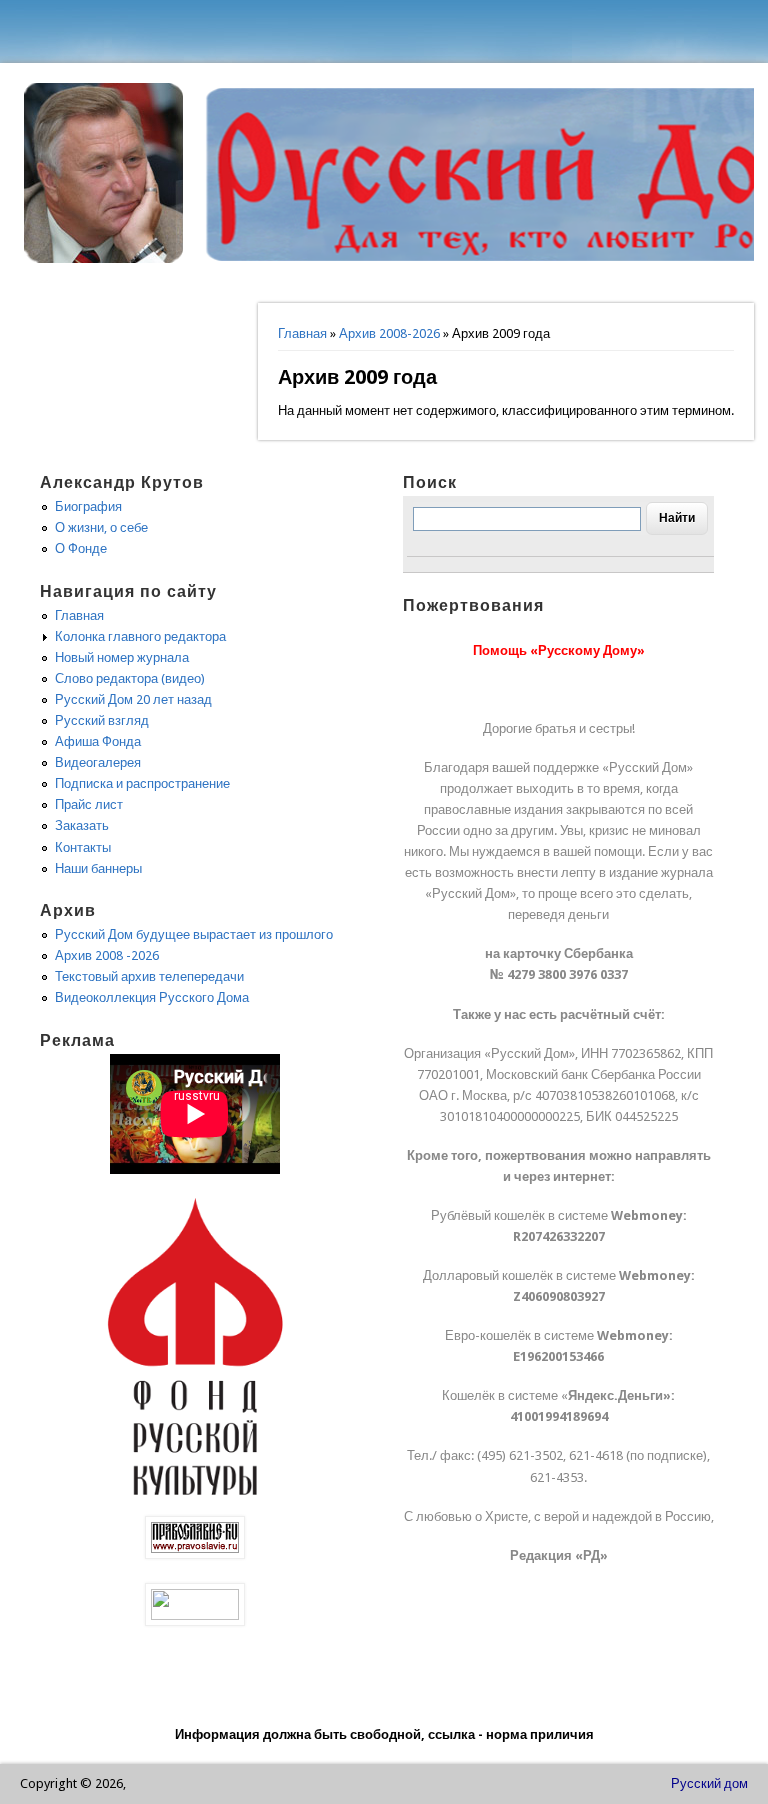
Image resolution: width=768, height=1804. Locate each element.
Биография (88, 506)
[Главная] (104, 258)
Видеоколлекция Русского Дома (152, 997)
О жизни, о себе (101, 527)
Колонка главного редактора (140, 636)
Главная (302, 333)
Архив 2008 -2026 (107, 955)
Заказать (82, 825)
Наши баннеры (98, 868)
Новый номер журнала (122, 657)
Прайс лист (89, 804)
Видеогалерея (98, 762)
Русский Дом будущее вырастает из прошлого (194, 934)
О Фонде (81, 548)
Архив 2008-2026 (389, 333)
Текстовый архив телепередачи (149, 976)
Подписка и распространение (142, 783)
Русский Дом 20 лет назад (133, 699)
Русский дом (709, 1783)
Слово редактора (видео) (130, 678)
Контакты (83, 847)
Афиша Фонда (98, 741)
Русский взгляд (102, 720)
